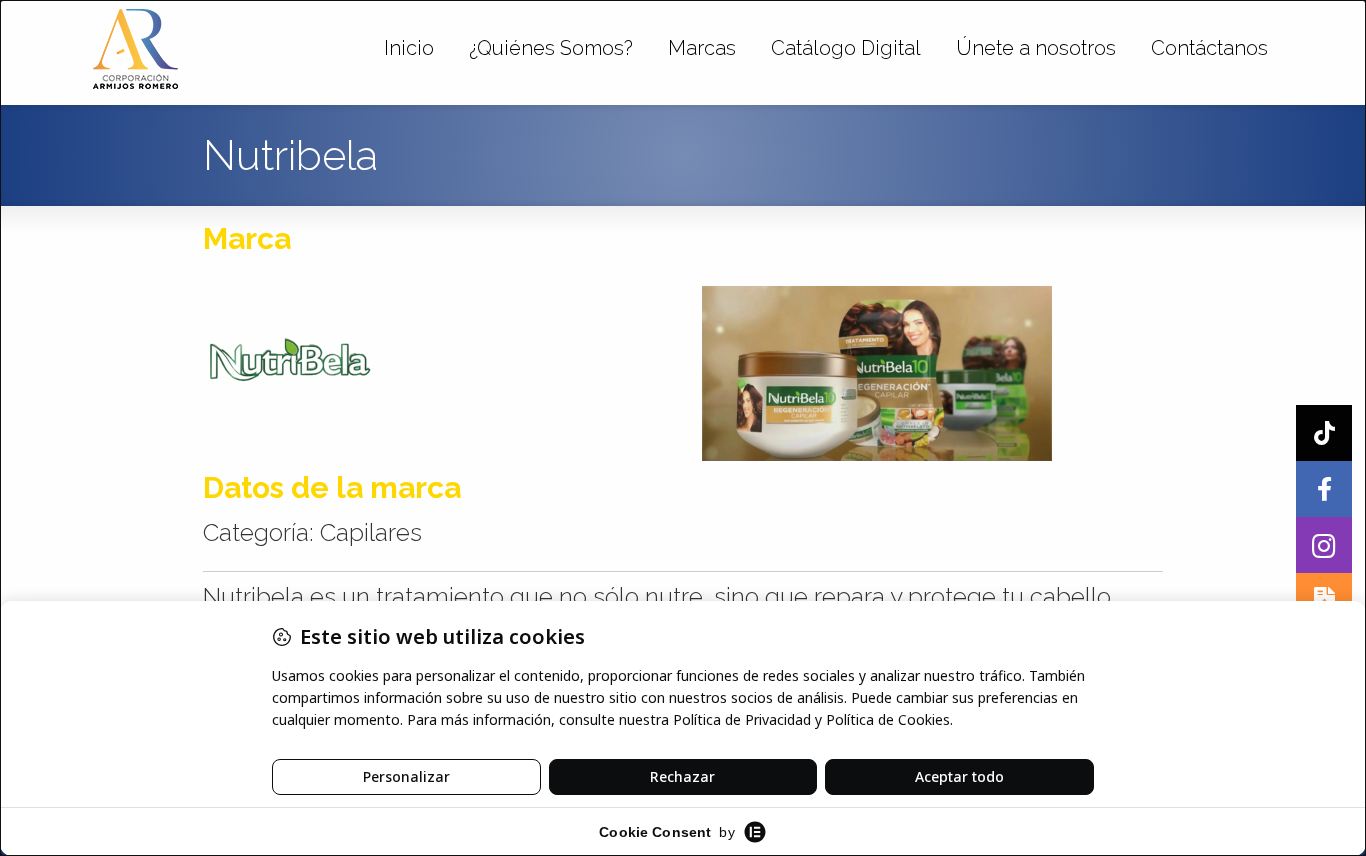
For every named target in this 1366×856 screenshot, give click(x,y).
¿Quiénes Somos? (551, 48)
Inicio (409, 48)
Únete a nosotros (1036, 48)
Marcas (702, 48)
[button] (1324, 545)
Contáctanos (1209, 48)
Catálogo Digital (846, 48)
